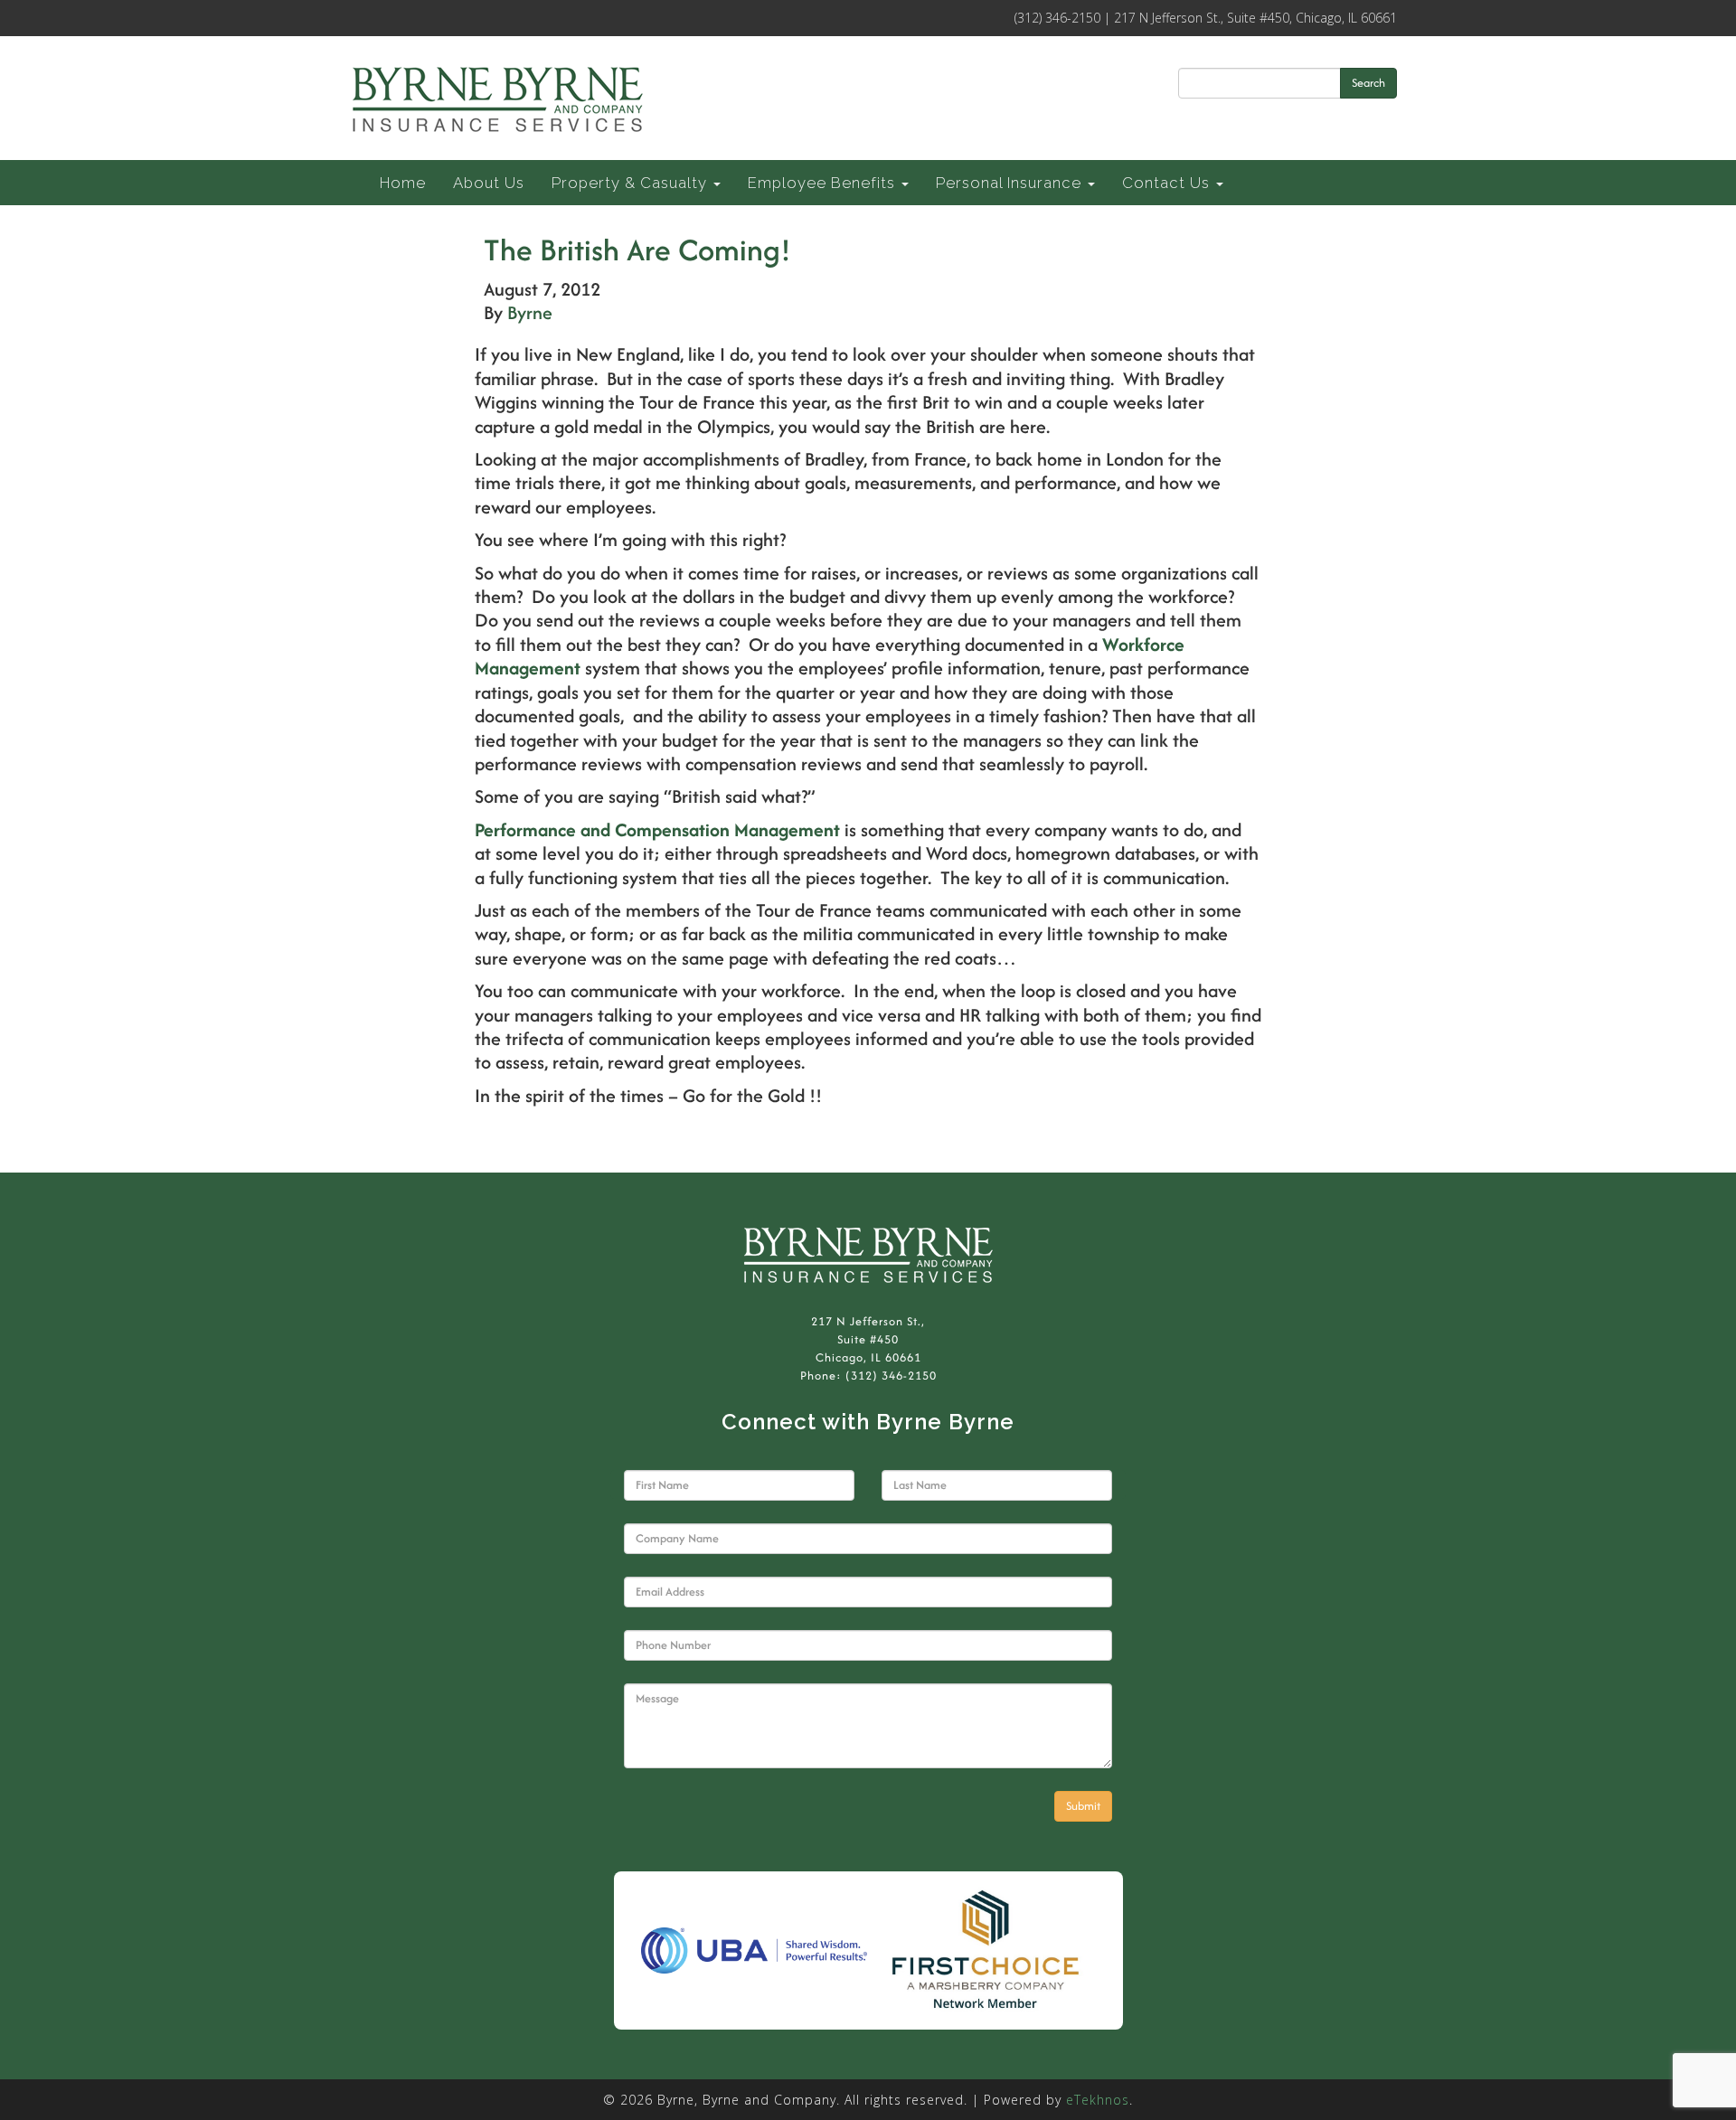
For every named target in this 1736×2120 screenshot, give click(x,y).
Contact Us (1168, 183)
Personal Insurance (1011, 183)
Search (1368, 83)
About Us (489, 183)
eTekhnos (1098, 2100)
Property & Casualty (632, 183)
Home (403, 183)
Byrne (530, 312)
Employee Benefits (824, 183)
